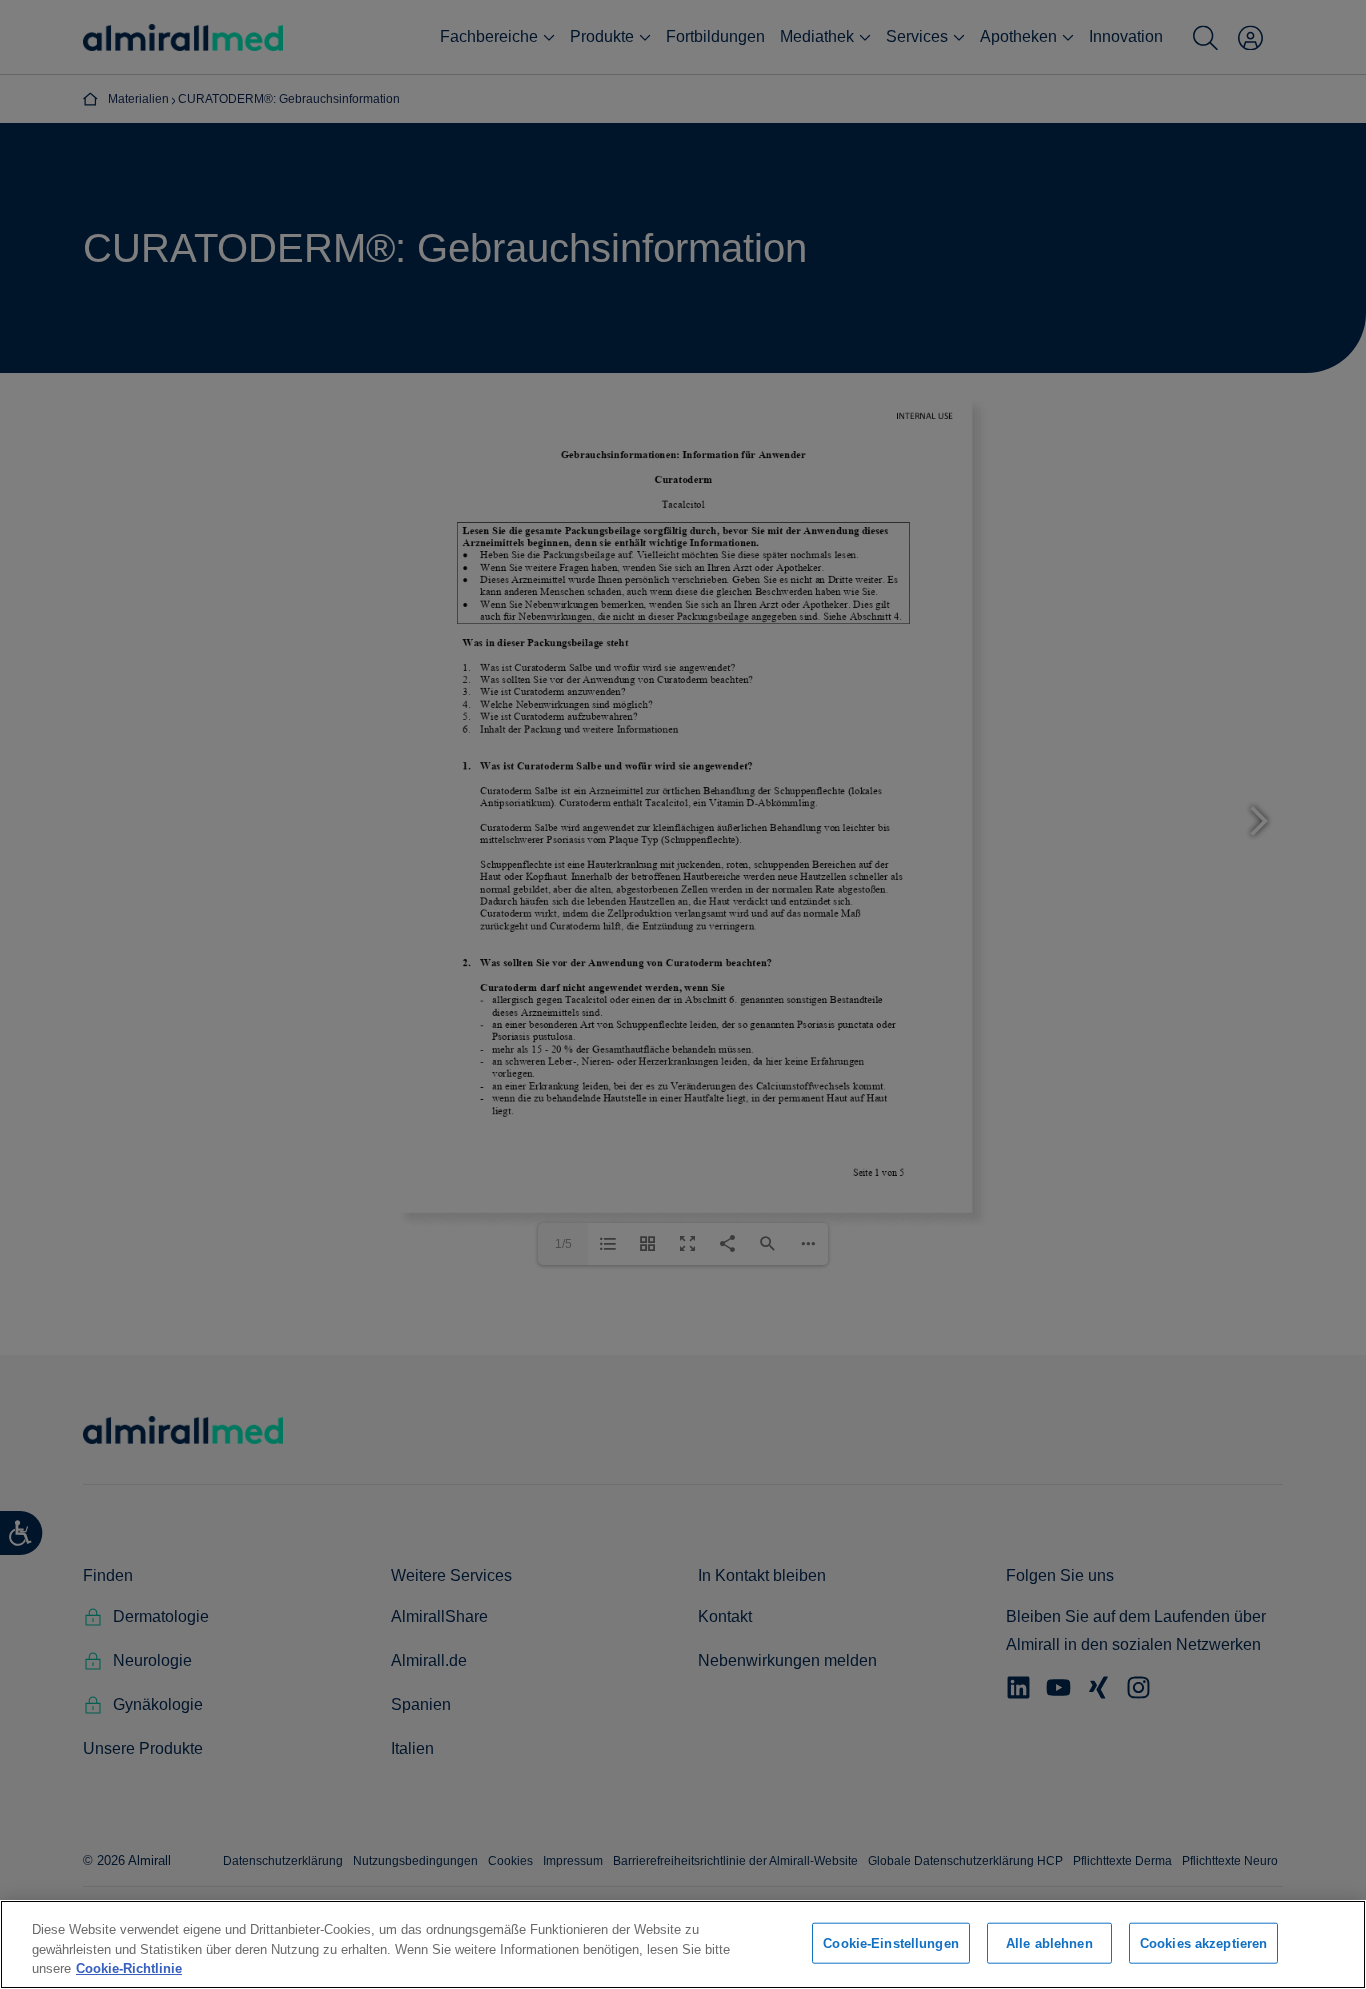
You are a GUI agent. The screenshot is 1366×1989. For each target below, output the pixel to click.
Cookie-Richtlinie (129, 1968)
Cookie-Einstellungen (891, 1942)
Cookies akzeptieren (1203, 1942)
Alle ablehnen (1049, 1942)
